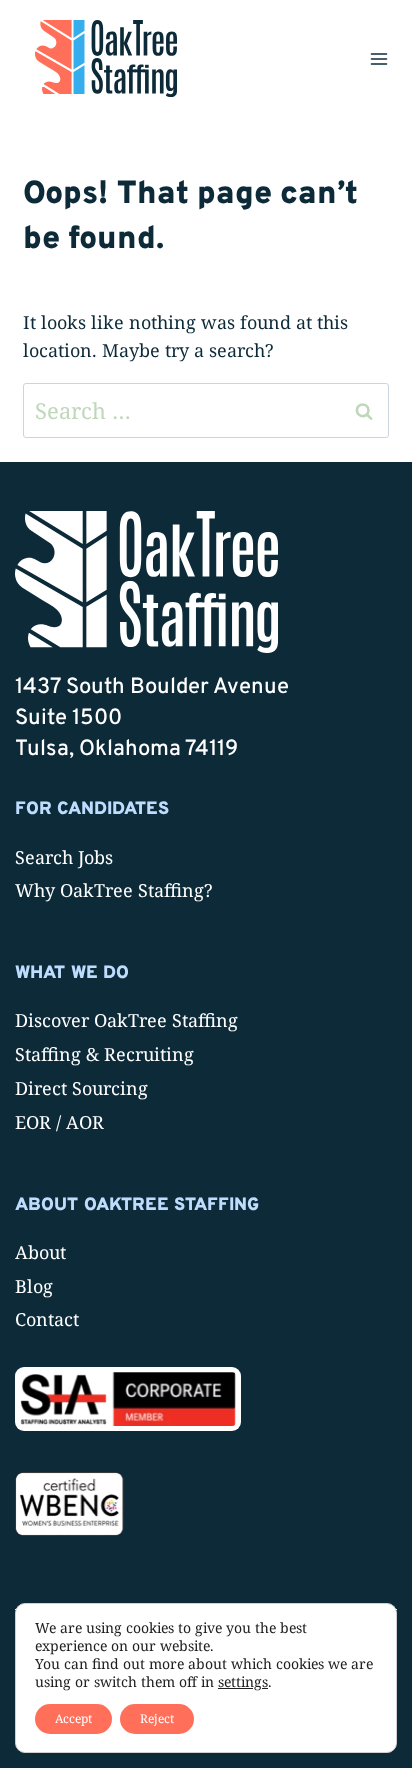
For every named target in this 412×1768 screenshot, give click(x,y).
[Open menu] (378, 58)
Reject (157, 1718)
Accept (73, 1718)
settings (243, 1682)
